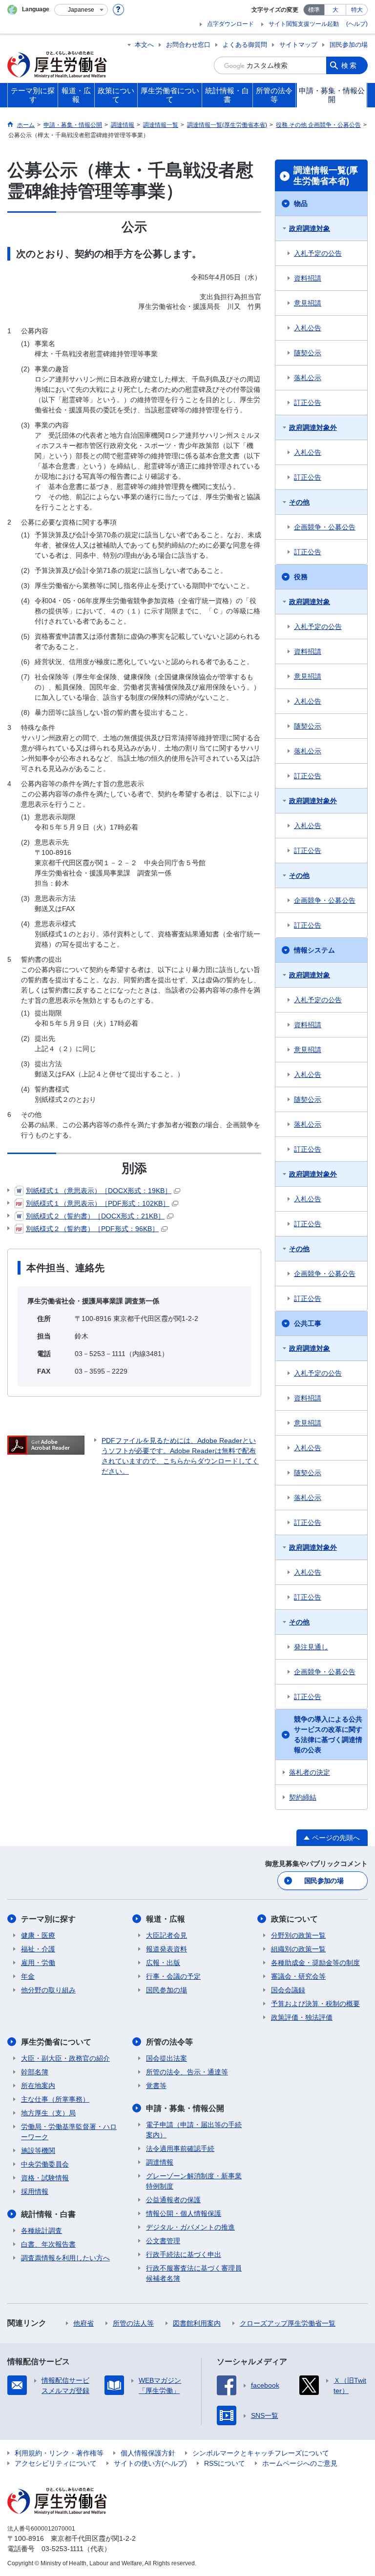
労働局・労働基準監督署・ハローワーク (69, 2132)
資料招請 (308, 278)
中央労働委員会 (45, 2164)
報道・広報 (166, 1919)
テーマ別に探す (48, 1919)
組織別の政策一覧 (298, 1949)
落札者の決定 (310, 1772)
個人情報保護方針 (148, 2453)
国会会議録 (288, 1990)
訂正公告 (308, 403)
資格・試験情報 (45, 2178)
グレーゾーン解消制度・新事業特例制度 (194, 2181)
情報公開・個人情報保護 (184, 2213)
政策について (294, 1919)
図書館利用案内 (197, 2323)
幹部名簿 (35, 2072)
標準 (314, 10)
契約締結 (303, 1797)
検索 (350, 65)
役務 (301, 577)
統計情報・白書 (48, 2214)
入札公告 (308, 328)
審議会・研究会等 (298, 1976)
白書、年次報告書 (48, 2244)
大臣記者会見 (167, 1935)
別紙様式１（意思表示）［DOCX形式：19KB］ (99, 1191)
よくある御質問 (245, 45)
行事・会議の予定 (173, 1976)
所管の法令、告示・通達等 (187, 2072)
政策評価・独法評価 (302, 2017)
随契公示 (308, 353)
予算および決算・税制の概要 (315, 2004)
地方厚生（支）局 (48, 2113)
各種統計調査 (42, 2231)
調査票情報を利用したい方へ (65, 2258)
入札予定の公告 (318, 253)
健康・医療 (38, 1935)
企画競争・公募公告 (325, 527)
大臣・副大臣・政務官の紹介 (65, 2058)
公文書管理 (163, 2241)
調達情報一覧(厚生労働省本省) (326, 176)
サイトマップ (298, 45)
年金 (28, 1976)
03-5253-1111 (62, 2549)
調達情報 (160, 2162)
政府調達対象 (310, 228)
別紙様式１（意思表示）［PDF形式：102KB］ (98, 1203)
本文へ (144, 45)
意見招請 (308, 303)
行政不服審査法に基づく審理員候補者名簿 (194, 2273)
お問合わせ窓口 (188, 45)
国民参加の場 (349, 45)
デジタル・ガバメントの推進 (190, 2227)
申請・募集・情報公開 (185, 2108)
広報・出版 (163, 1963)
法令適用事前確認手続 (180, 2149)
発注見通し (311, 1647)
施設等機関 (38, 2150)
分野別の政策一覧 (298, 1935)
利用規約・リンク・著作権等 (59, 2453)
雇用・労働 (38, 1963)
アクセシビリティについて (56, 2463)
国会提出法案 (167, 2058)
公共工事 (308, 1323)
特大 (357, 10)
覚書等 (156, 2086)
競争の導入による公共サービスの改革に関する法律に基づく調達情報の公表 (328, 1734)
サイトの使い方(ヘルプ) (150, 2463)
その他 (299, 502)
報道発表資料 (167, 1949)
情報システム (314, 950)
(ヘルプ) (357, 24)
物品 (301, 203)
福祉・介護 (38, 1949)
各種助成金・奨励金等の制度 (315, 1963)
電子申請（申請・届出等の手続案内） (194, 2130)
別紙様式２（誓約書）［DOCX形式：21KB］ (95, 1216)
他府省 (83, 2323)
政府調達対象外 (313, 427)
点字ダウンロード (230, 24)
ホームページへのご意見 (300, 2463)
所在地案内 (38, 2086)
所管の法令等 (169, 2042)
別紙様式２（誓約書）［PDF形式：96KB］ (92, 1229)
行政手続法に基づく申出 (184, 2254)
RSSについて (225, 2463)
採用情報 (35, 2191)
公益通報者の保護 (173, 2200)
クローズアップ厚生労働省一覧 (288, 2323)
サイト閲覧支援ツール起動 (304, 24)
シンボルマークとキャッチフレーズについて (261, 2453)
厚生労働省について (56, 2042)
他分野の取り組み (48, 1990)
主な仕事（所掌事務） (55, 2099)
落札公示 (308, 378)
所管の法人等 (133, 2323)
